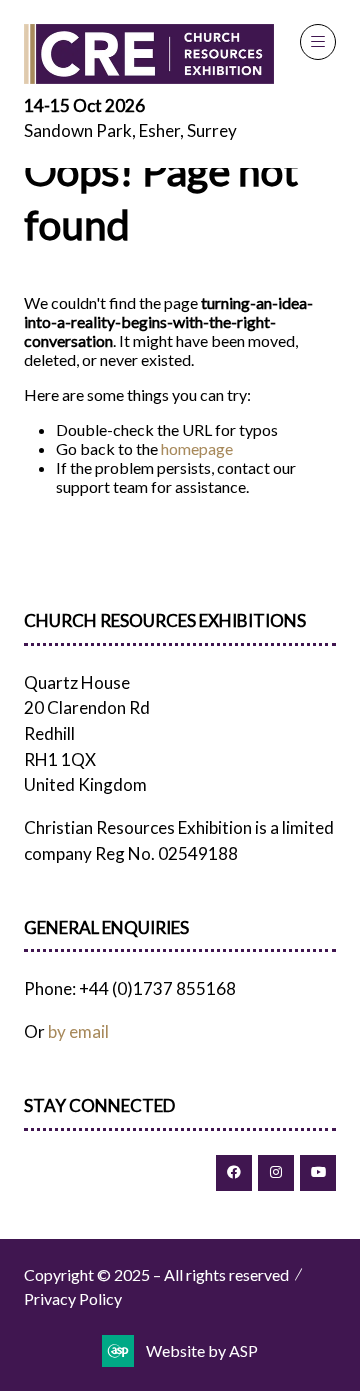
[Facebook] (234, 1173)
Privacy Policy (73, 1298)
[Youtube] (318, 1173)
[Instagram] (276, 1173)
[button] (318, 42)
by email (78, 1031)
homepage (197, 448)
